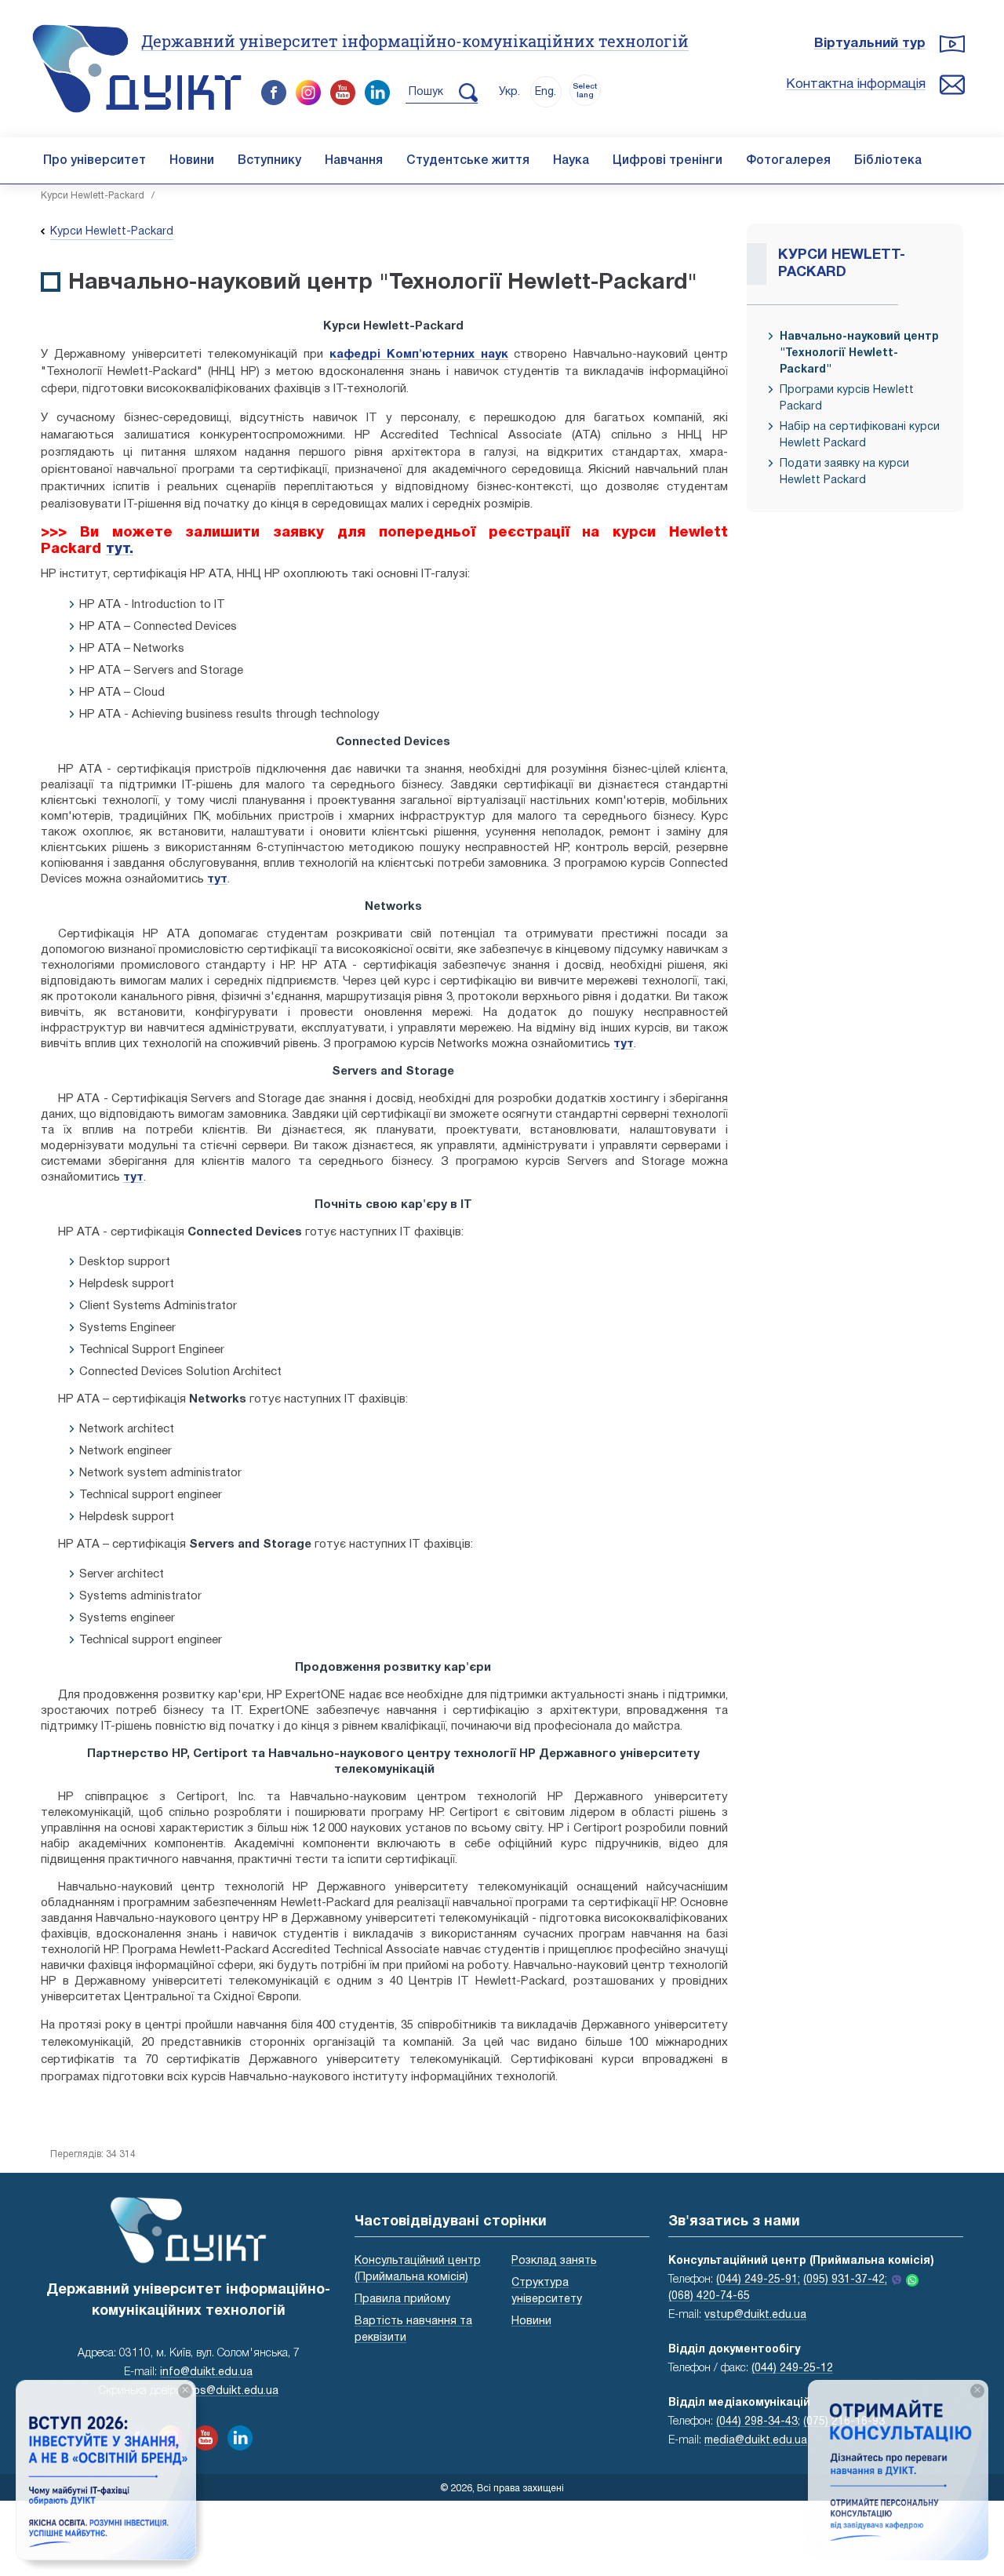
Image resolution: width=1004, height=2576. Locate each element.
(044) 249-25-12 (792, 2369)
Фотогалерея (788, 161)
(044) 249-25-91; (758, 2280)
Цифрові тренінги (668, 161)
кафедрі (358, 355)
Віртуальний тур (870, 44)
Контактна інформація (856, 84)
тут (217, 879)
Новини (192, 161)
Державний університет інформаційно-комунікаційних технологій (415, 41)
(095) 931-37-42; (845, 2280)
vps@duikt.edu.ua (233, 2391)
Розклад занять (554, 2261)
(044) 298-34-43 (757, 2422)
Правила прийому (402, 2299)
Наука (571, 161)
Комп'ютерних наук (447, 355)
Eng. (546, 92)
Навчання (354, 161)
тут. (120, 549)
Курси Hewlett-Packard (93, 196)
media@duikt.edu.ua (756, 2441)
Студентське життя (468, 161)
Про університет (95, 161)
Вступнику (269, 161)
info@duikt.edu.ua (206, 2372)
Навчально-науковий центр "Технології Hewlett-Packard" (859, 353)
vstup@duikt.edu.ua (755, 2315)
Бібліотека (888, 161)
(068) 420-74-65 (709, 2296)
